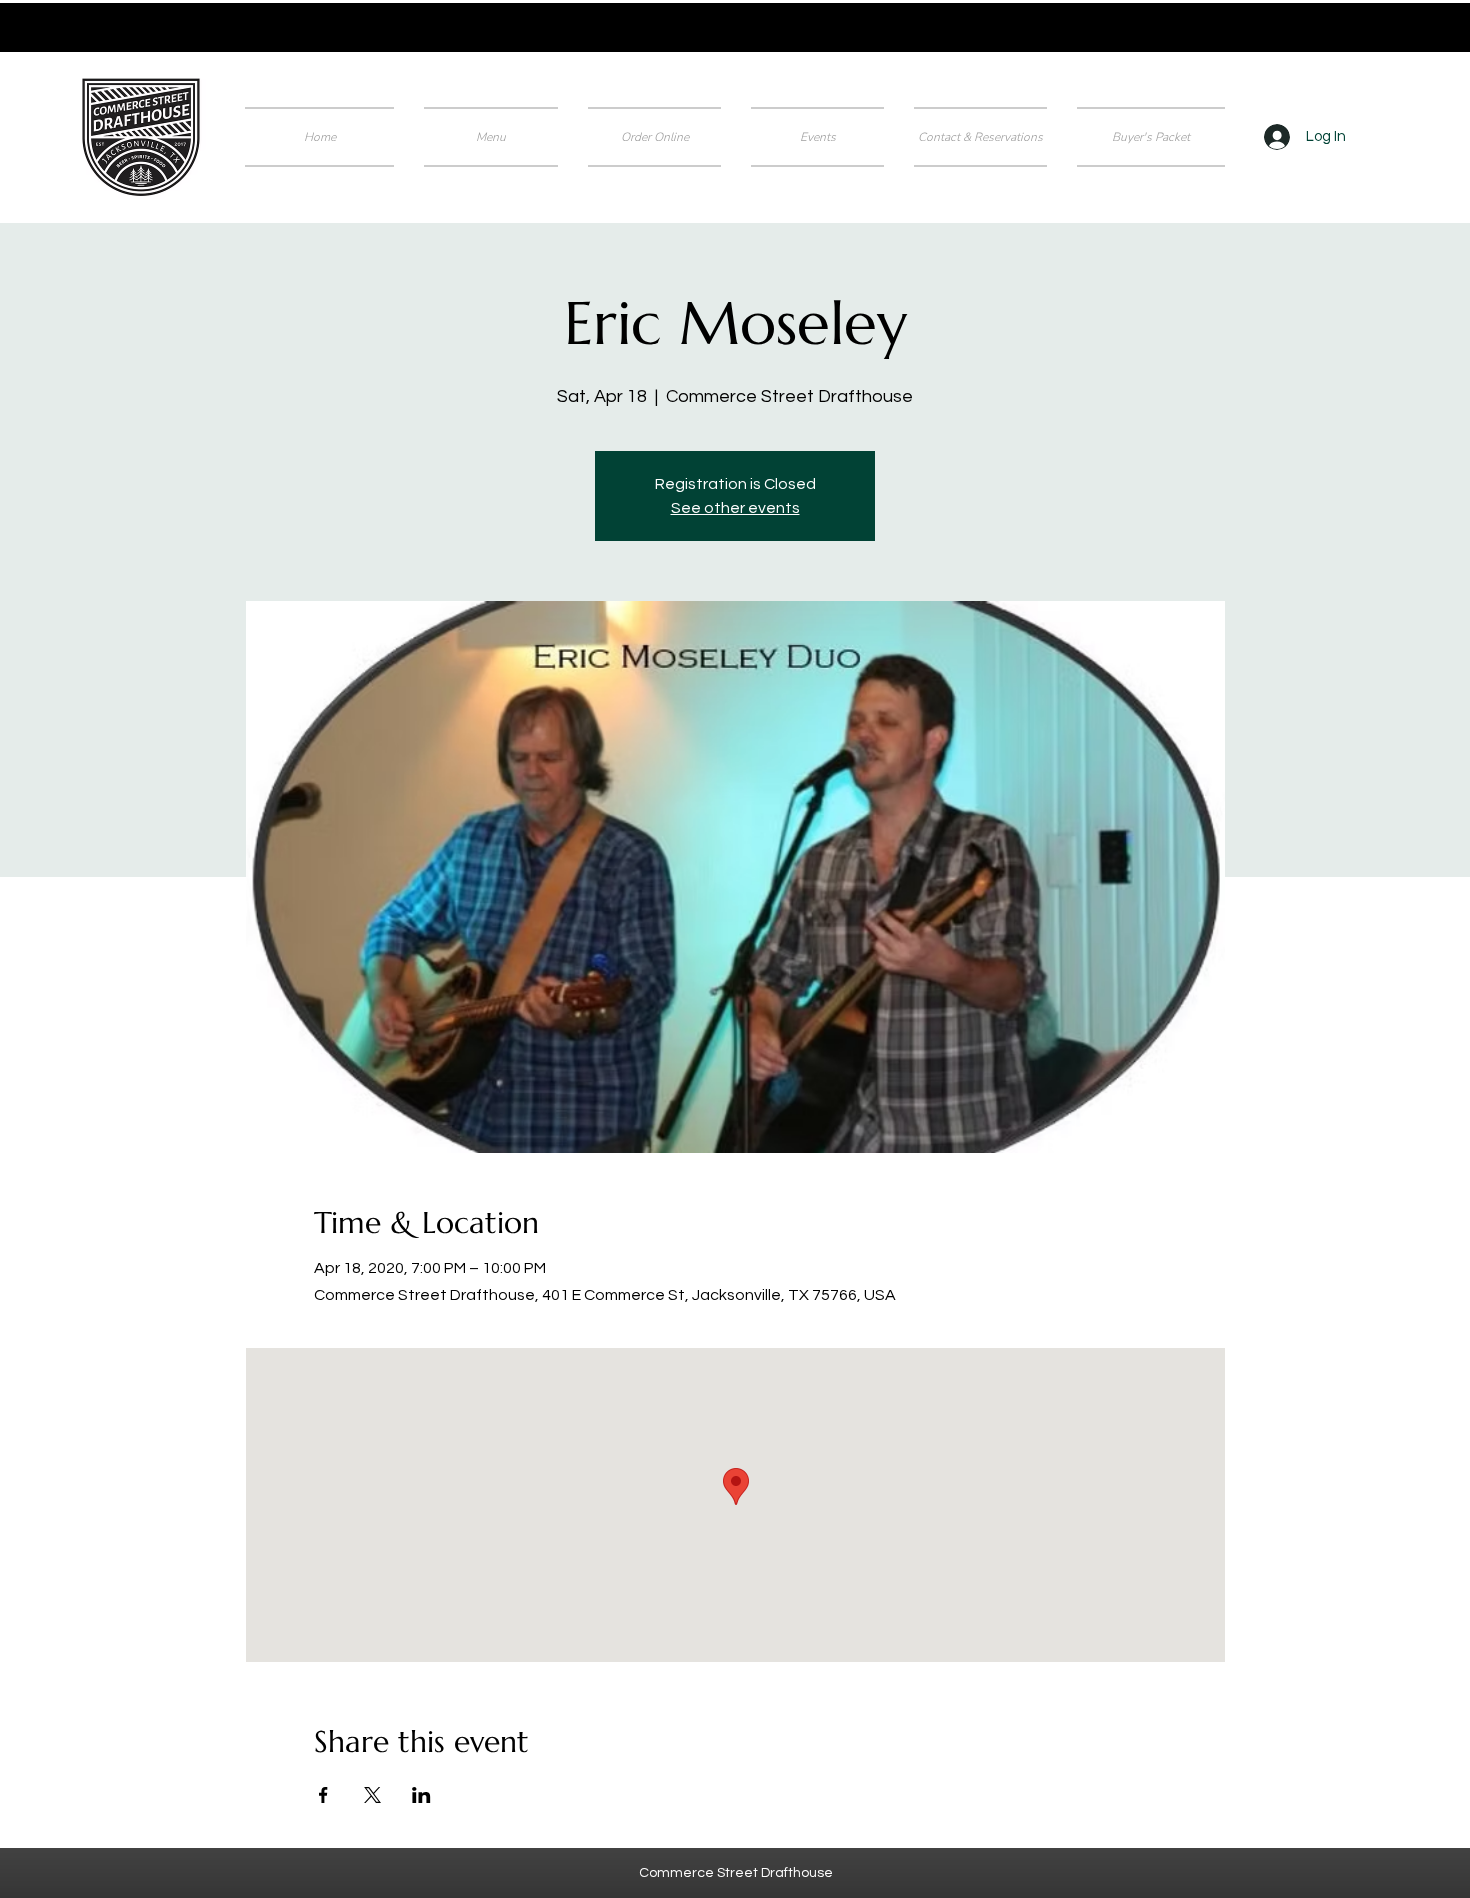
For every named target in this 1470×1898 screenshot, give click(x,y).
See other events (735, 508)
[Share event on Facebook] (323, 1795)
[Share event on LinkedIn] (421, 1795)
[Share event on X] (372, 1795)
